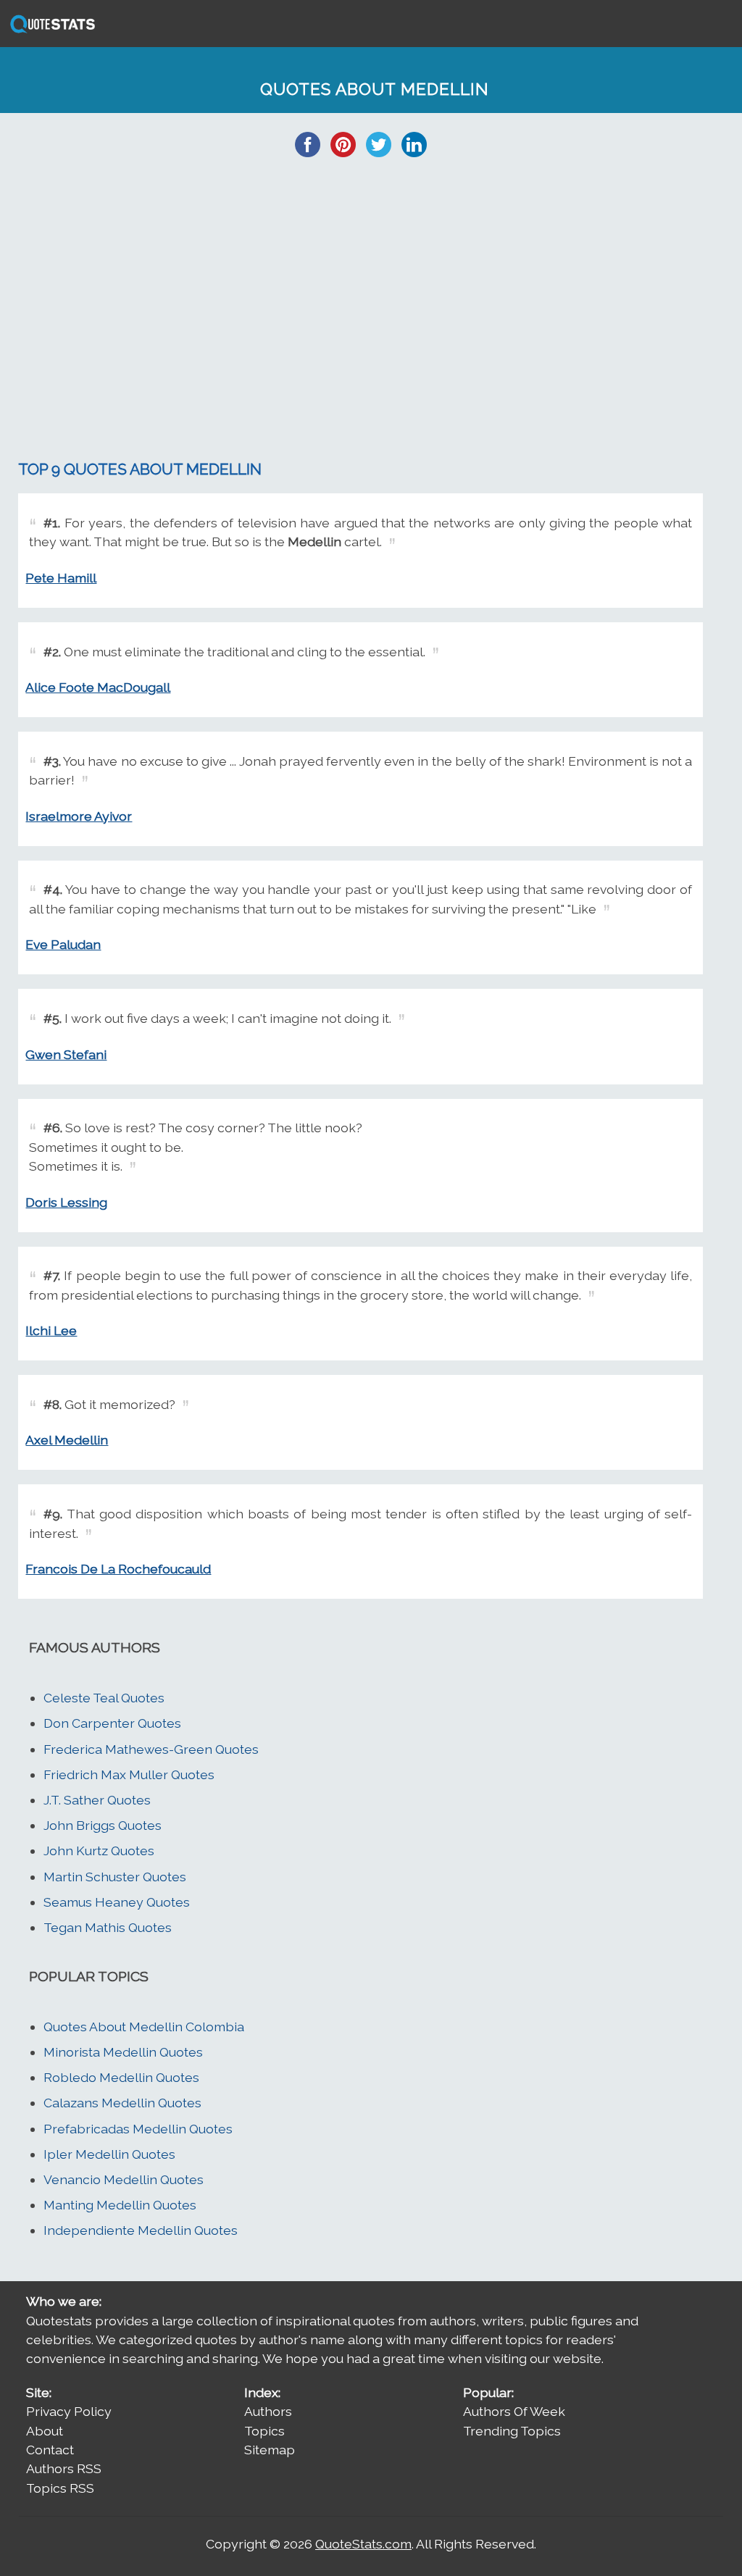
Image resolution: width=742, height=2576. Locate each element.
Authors (268, 2411)
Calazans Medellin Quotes (122, 2103)
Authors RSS (64, 2468)
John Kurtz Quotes (99, 1851)
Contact (50, 2450)
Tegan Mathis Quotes (108, 1927)
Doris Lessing (66, 1202)
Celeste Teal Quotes (104, 1698)
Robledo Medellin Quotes (121, 2077)
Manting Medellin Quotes (120, 2205)
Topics (264, 2431)
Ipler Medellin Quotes (109, 2154)
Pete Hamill (61, 578)
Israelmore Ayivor (79, 816)
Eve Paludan (63, 944)
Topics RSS (60, 2488)
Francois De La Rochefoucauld (118, 1569)
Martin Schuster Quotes (115, 1877)
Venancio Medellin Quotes (124, 2179)
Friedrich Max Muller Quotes (129, 1774)
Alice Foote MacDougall (98, 687)
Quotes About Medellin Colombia (144, 2027)
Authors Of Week (514, 2411)
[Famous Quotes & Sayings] (50, 32)
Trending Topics (512, 2431)
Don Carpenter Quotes (112, 1723)
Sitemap (270, 2450)
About (45, 2431)
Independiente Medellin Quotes (141, 2230)
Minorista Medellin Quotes (123, 2052)
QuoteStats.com (363, 2544)
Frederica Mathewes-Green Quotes (151, 1749)
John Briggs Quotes (103, 1825)
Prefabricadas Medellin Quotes (138, 2129)
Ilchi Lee (51, 1330)
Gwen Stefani (66, 1054)
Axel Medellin (67, 1440)
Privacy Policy (69, 2411)
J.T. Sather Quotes (97, 1800)
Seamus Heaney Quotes (117, 1902)
